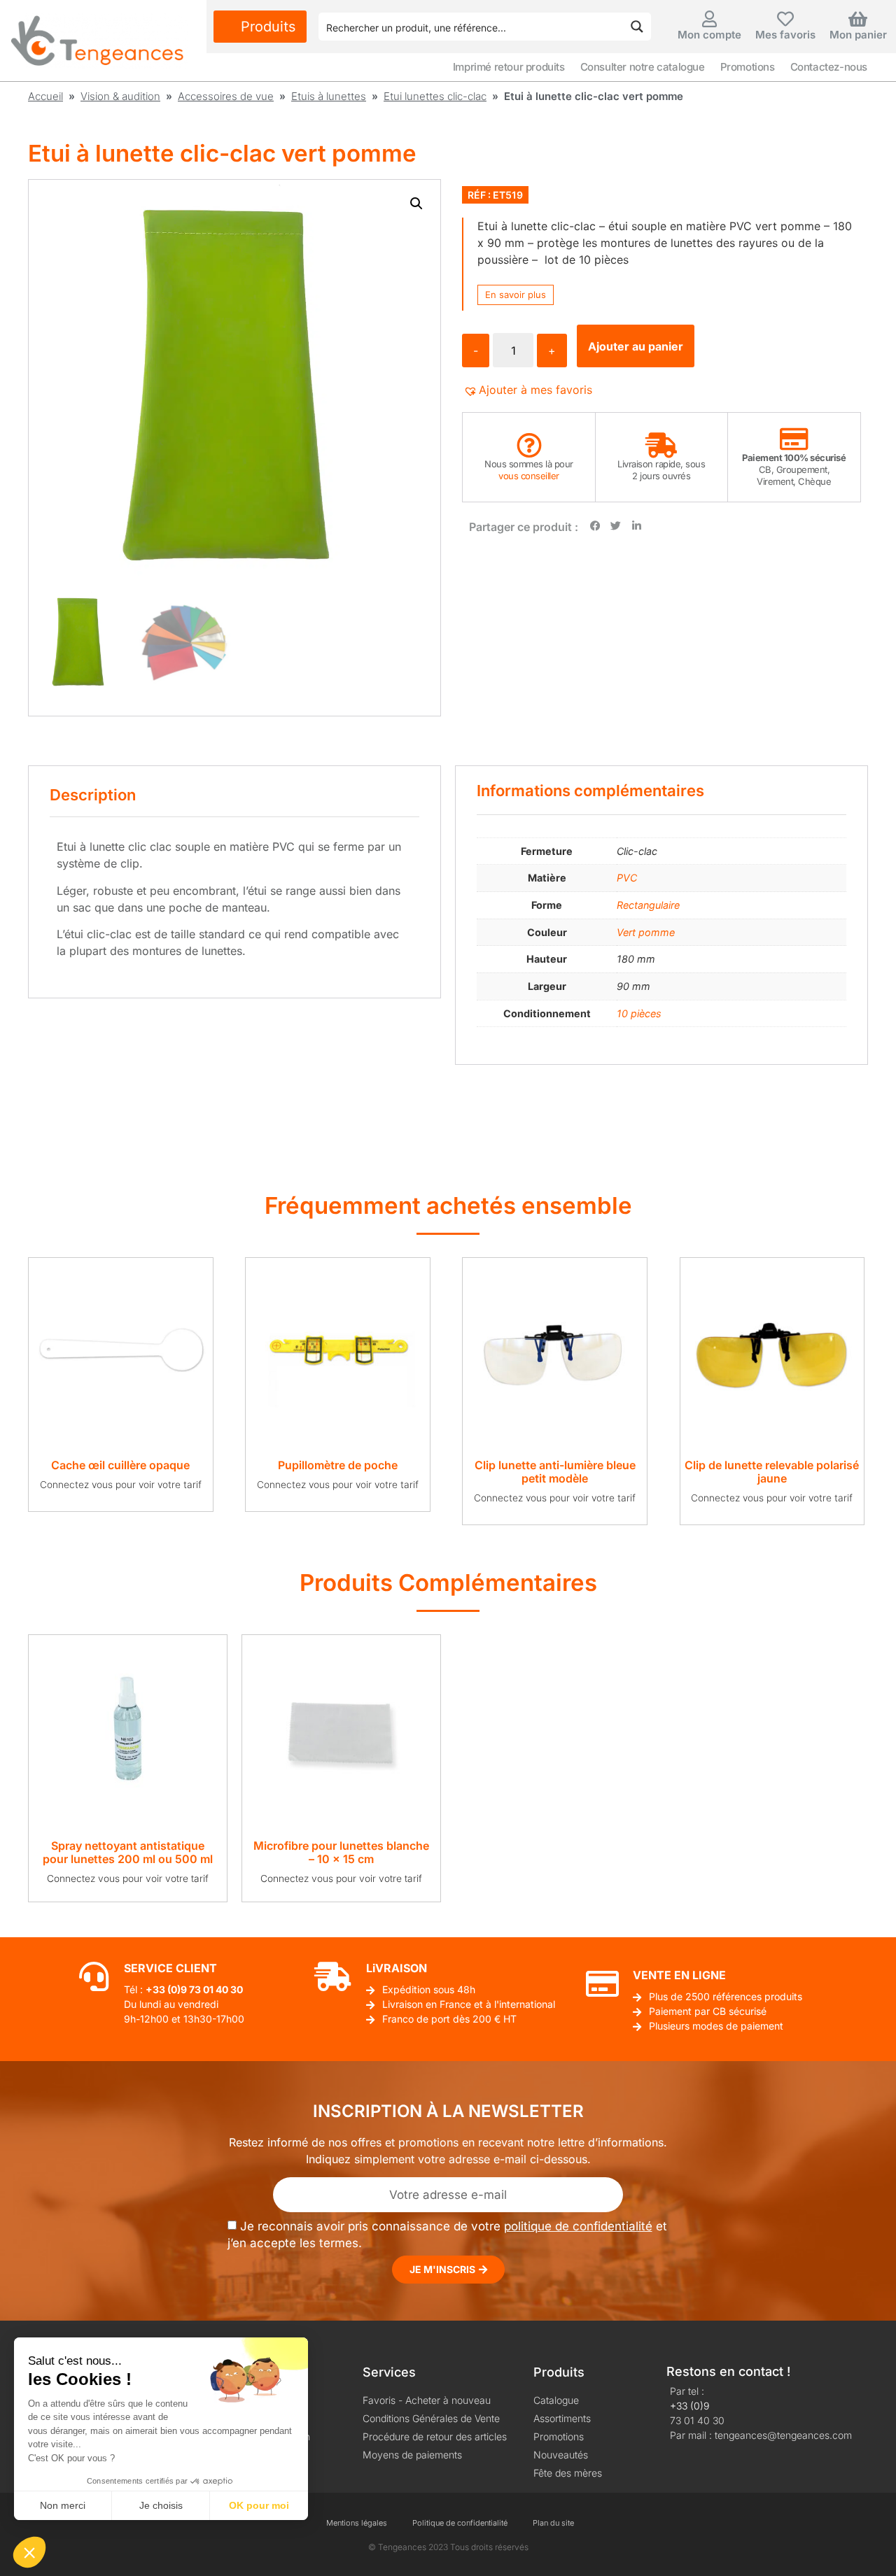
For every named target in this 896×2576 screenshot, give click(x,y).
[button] (416, 204)
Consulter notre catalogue (643, 67)
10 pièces (639, 1013)
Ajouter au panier (636, 346)
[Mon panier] (858, 19)
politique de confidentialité (578, 2226)
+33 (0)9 (689, 2406)
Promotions (748, 67)
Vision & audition (120, 96)
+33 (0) (163, 1989)
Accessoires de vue (226, 96)
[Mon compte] (709, 19)
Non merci (63, 2505)
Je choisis (161, 2505)
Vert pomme (646, 932)
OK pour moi (259, 2505)
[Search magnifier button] (637, 27)
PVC (627, 878)
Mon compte (709, 35)
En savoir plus (516, 295)
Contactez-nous (829, 67)
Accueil (45, 96)
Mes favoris (785, 35)
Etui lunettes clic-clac (435, 96)
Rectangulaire (648, 905)
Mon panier (858, 35)
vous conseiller (529, 476)
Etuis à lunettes (329, 96)
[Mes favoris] (785, 19)
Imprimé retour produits (509, 67)
